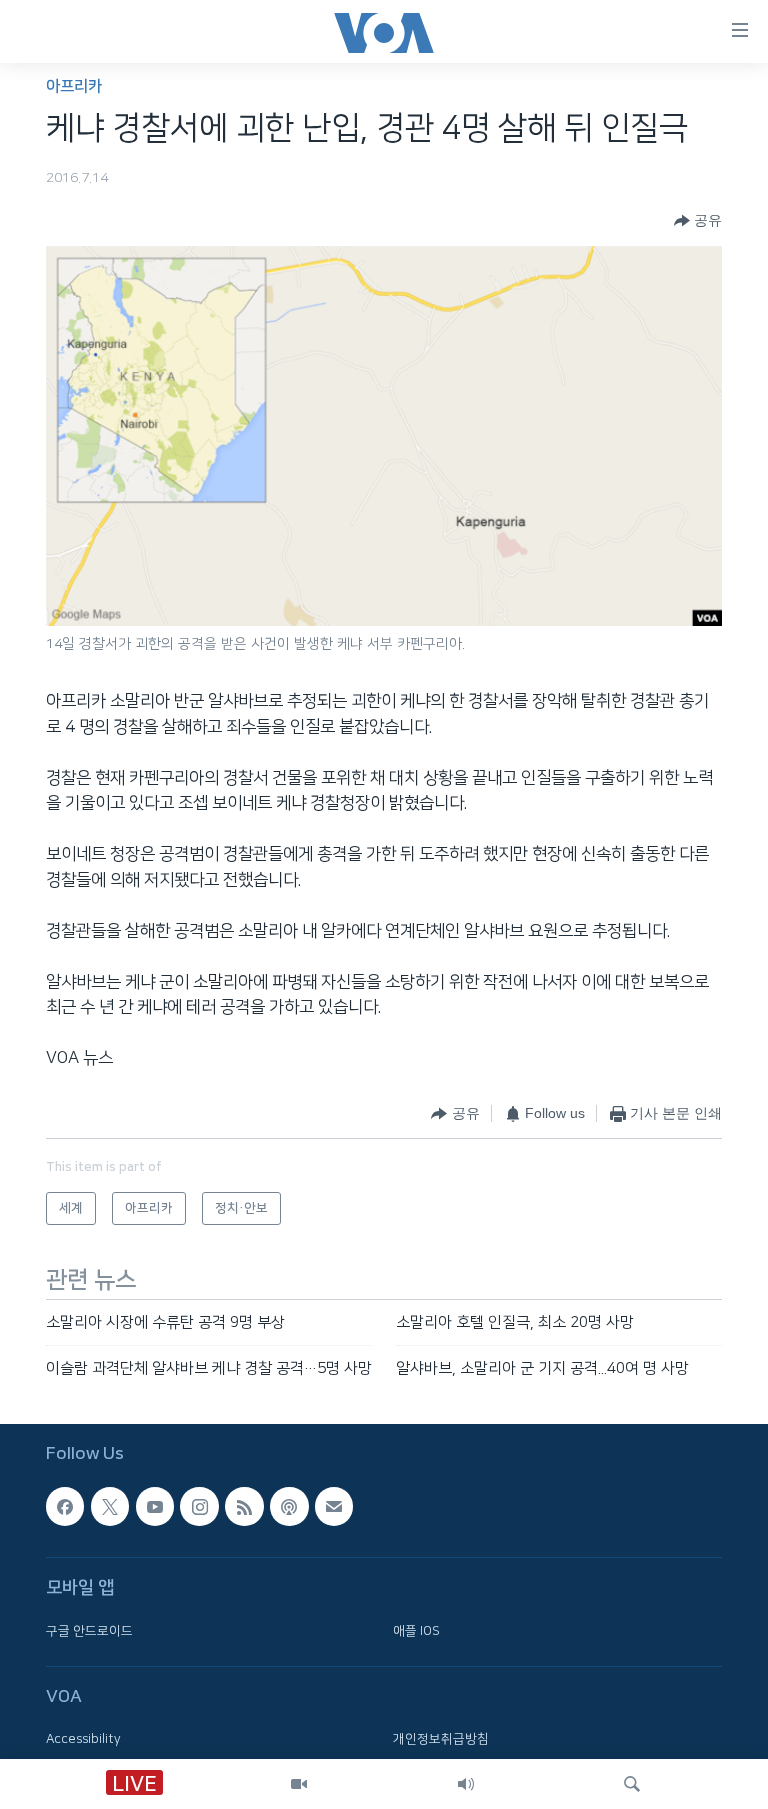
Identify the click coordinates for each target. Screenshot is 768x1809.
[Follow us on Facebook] (65, 1507)
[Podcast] (289, 1507)
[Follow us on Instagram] (199, 1507)
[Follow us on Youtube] (155, 1507)
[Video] (299, 1784)
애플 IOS (416, 1631)
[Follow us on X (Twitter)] (110, 1507)
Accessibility (83, 1740)
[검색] (632, 1784)
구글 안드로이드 (89, 1631)
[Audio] (466, 1784)
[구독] (334, 1507)
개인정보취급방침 (441, 1740)
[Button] (698, 221)
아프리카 (74, 86)
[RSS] (244, 1507)
